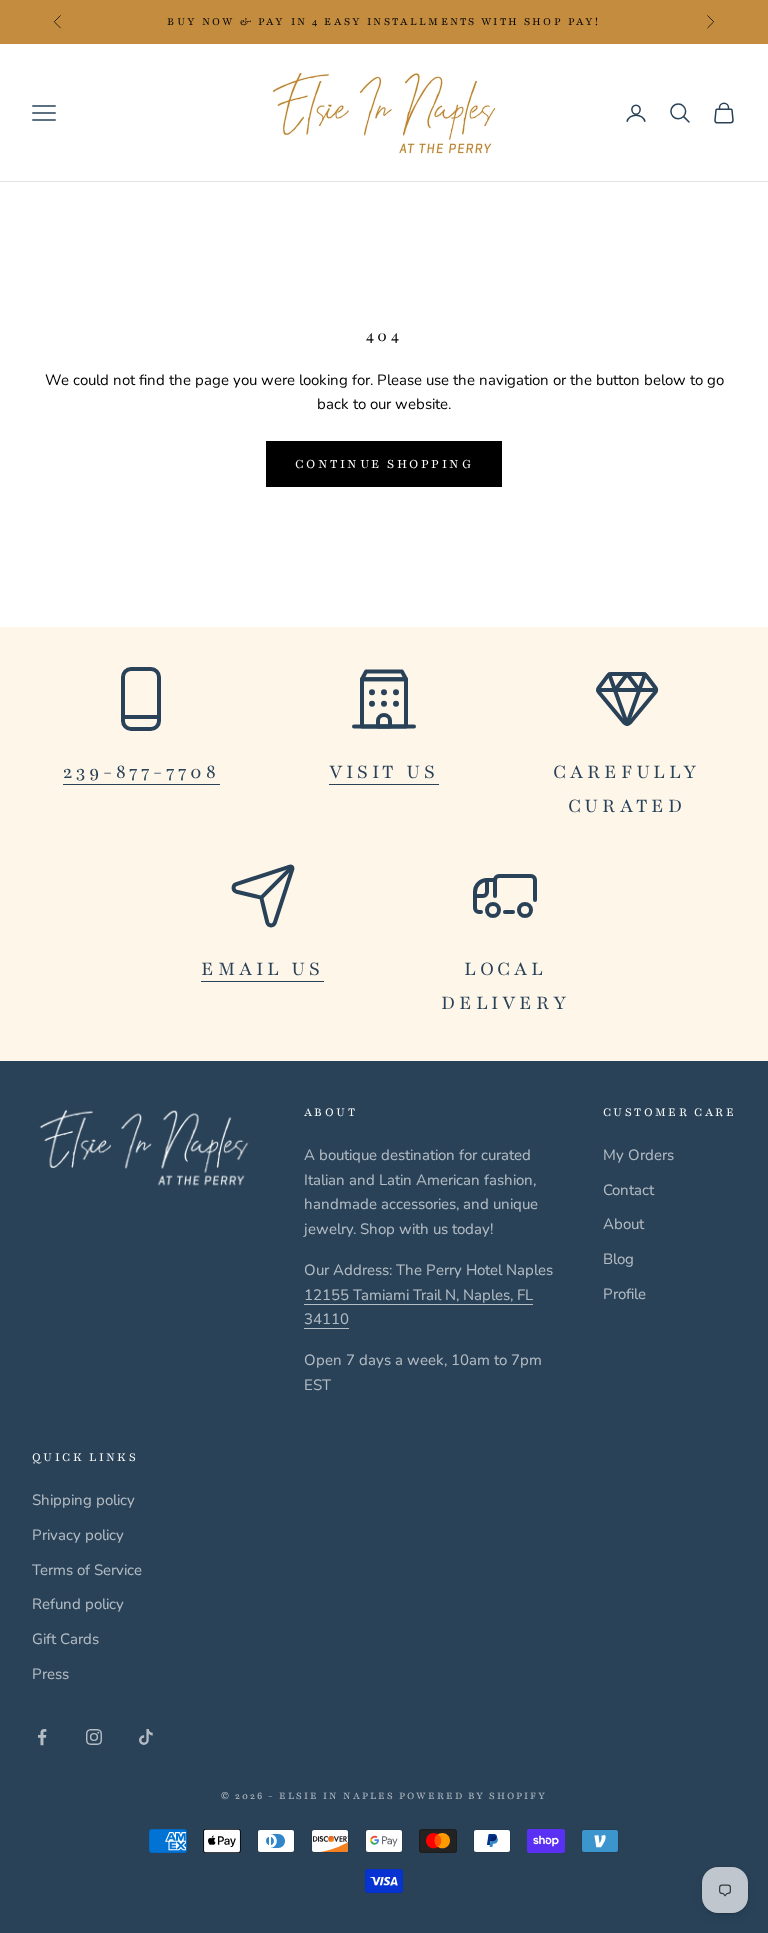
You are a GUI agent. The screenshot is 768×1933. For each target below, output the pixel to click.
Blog (618, 1259)
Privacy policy (78, 1535)
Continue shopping (384, 464)
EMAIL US (262, 969)
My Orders (638, 1155)
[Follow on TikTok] (146, 1737)
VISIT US (384, 772)
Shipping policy (83, 1500)
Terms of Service (87, 1570)
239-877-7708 (141, 772)
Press (50, 1674)
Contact (628, 1190)
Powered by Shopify (473, 1795)
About (623, 1224)
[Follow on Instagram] (94, 1737)
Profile (624, 1294)
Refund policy (78, 1604)
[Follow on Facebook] (42, 1737)
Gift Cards (65, 1639)
